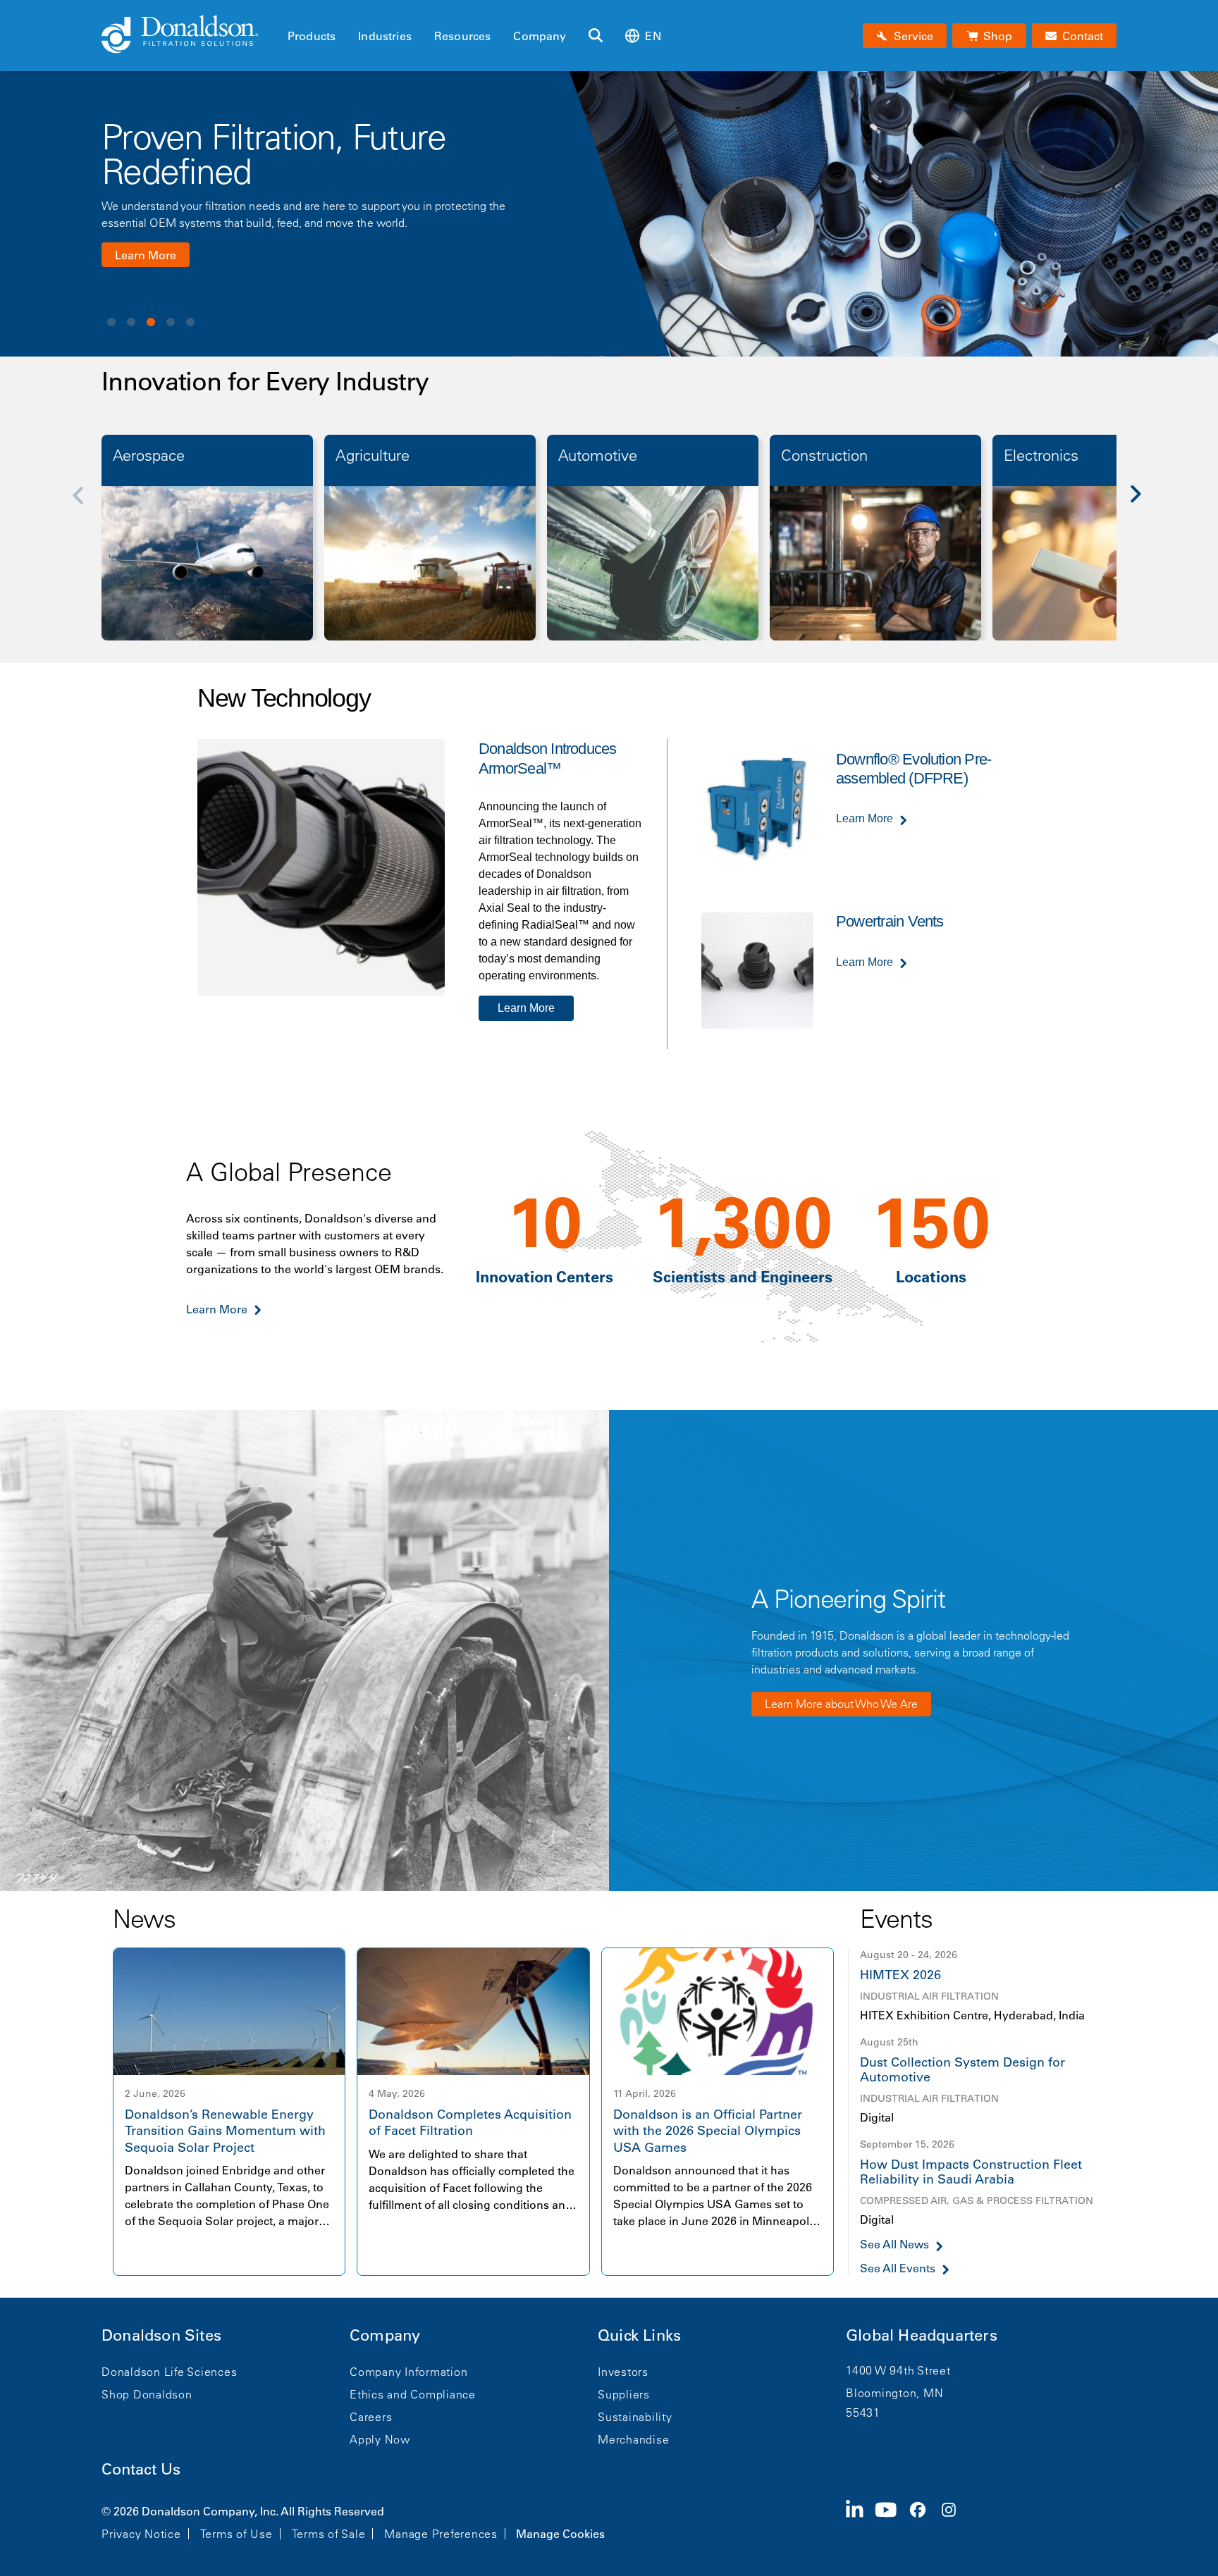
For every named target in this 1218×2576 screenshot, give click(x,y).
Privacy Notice (141, 2534)
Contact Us (141, 2469)
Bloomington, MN (894, 2393)
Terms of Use (236, 2534)
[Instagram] (954, 2521)
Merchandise (633, 2439)
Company (540, 36)
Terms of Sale (329, 2534)
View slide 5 (190, 322)
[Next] (1143, 504)
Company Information (408, 2372)
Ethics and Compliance (413, 2394)
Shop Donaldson (147, 2394)
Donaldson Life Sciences (169, 2372)
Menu (292, 12)
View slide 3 (151, 322)
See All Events (898, 2268)
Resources (462, 36)
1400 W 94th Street (898, 2370)
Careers (371, 2417)
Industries (385, 36)
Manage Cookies (560, 2534)
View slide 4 (171, 322)
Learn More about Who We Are (841, 1704)
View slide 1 (111, 322)
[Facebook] (923, 2521)
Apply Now (380, 2439)
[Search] (596, 36)
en (653, 36)
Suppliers (624, 2394)
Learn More (146, 255)
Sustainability (635, 2417)
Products (312, 36)
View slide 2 (131, 322)
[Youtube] (892, 2521)
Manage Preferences (441, 2534)
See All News (894, 2244)
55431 (863, 2413)
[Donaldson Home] (189, 35)
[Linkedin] (860, 2521)
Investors (623, 2372)
